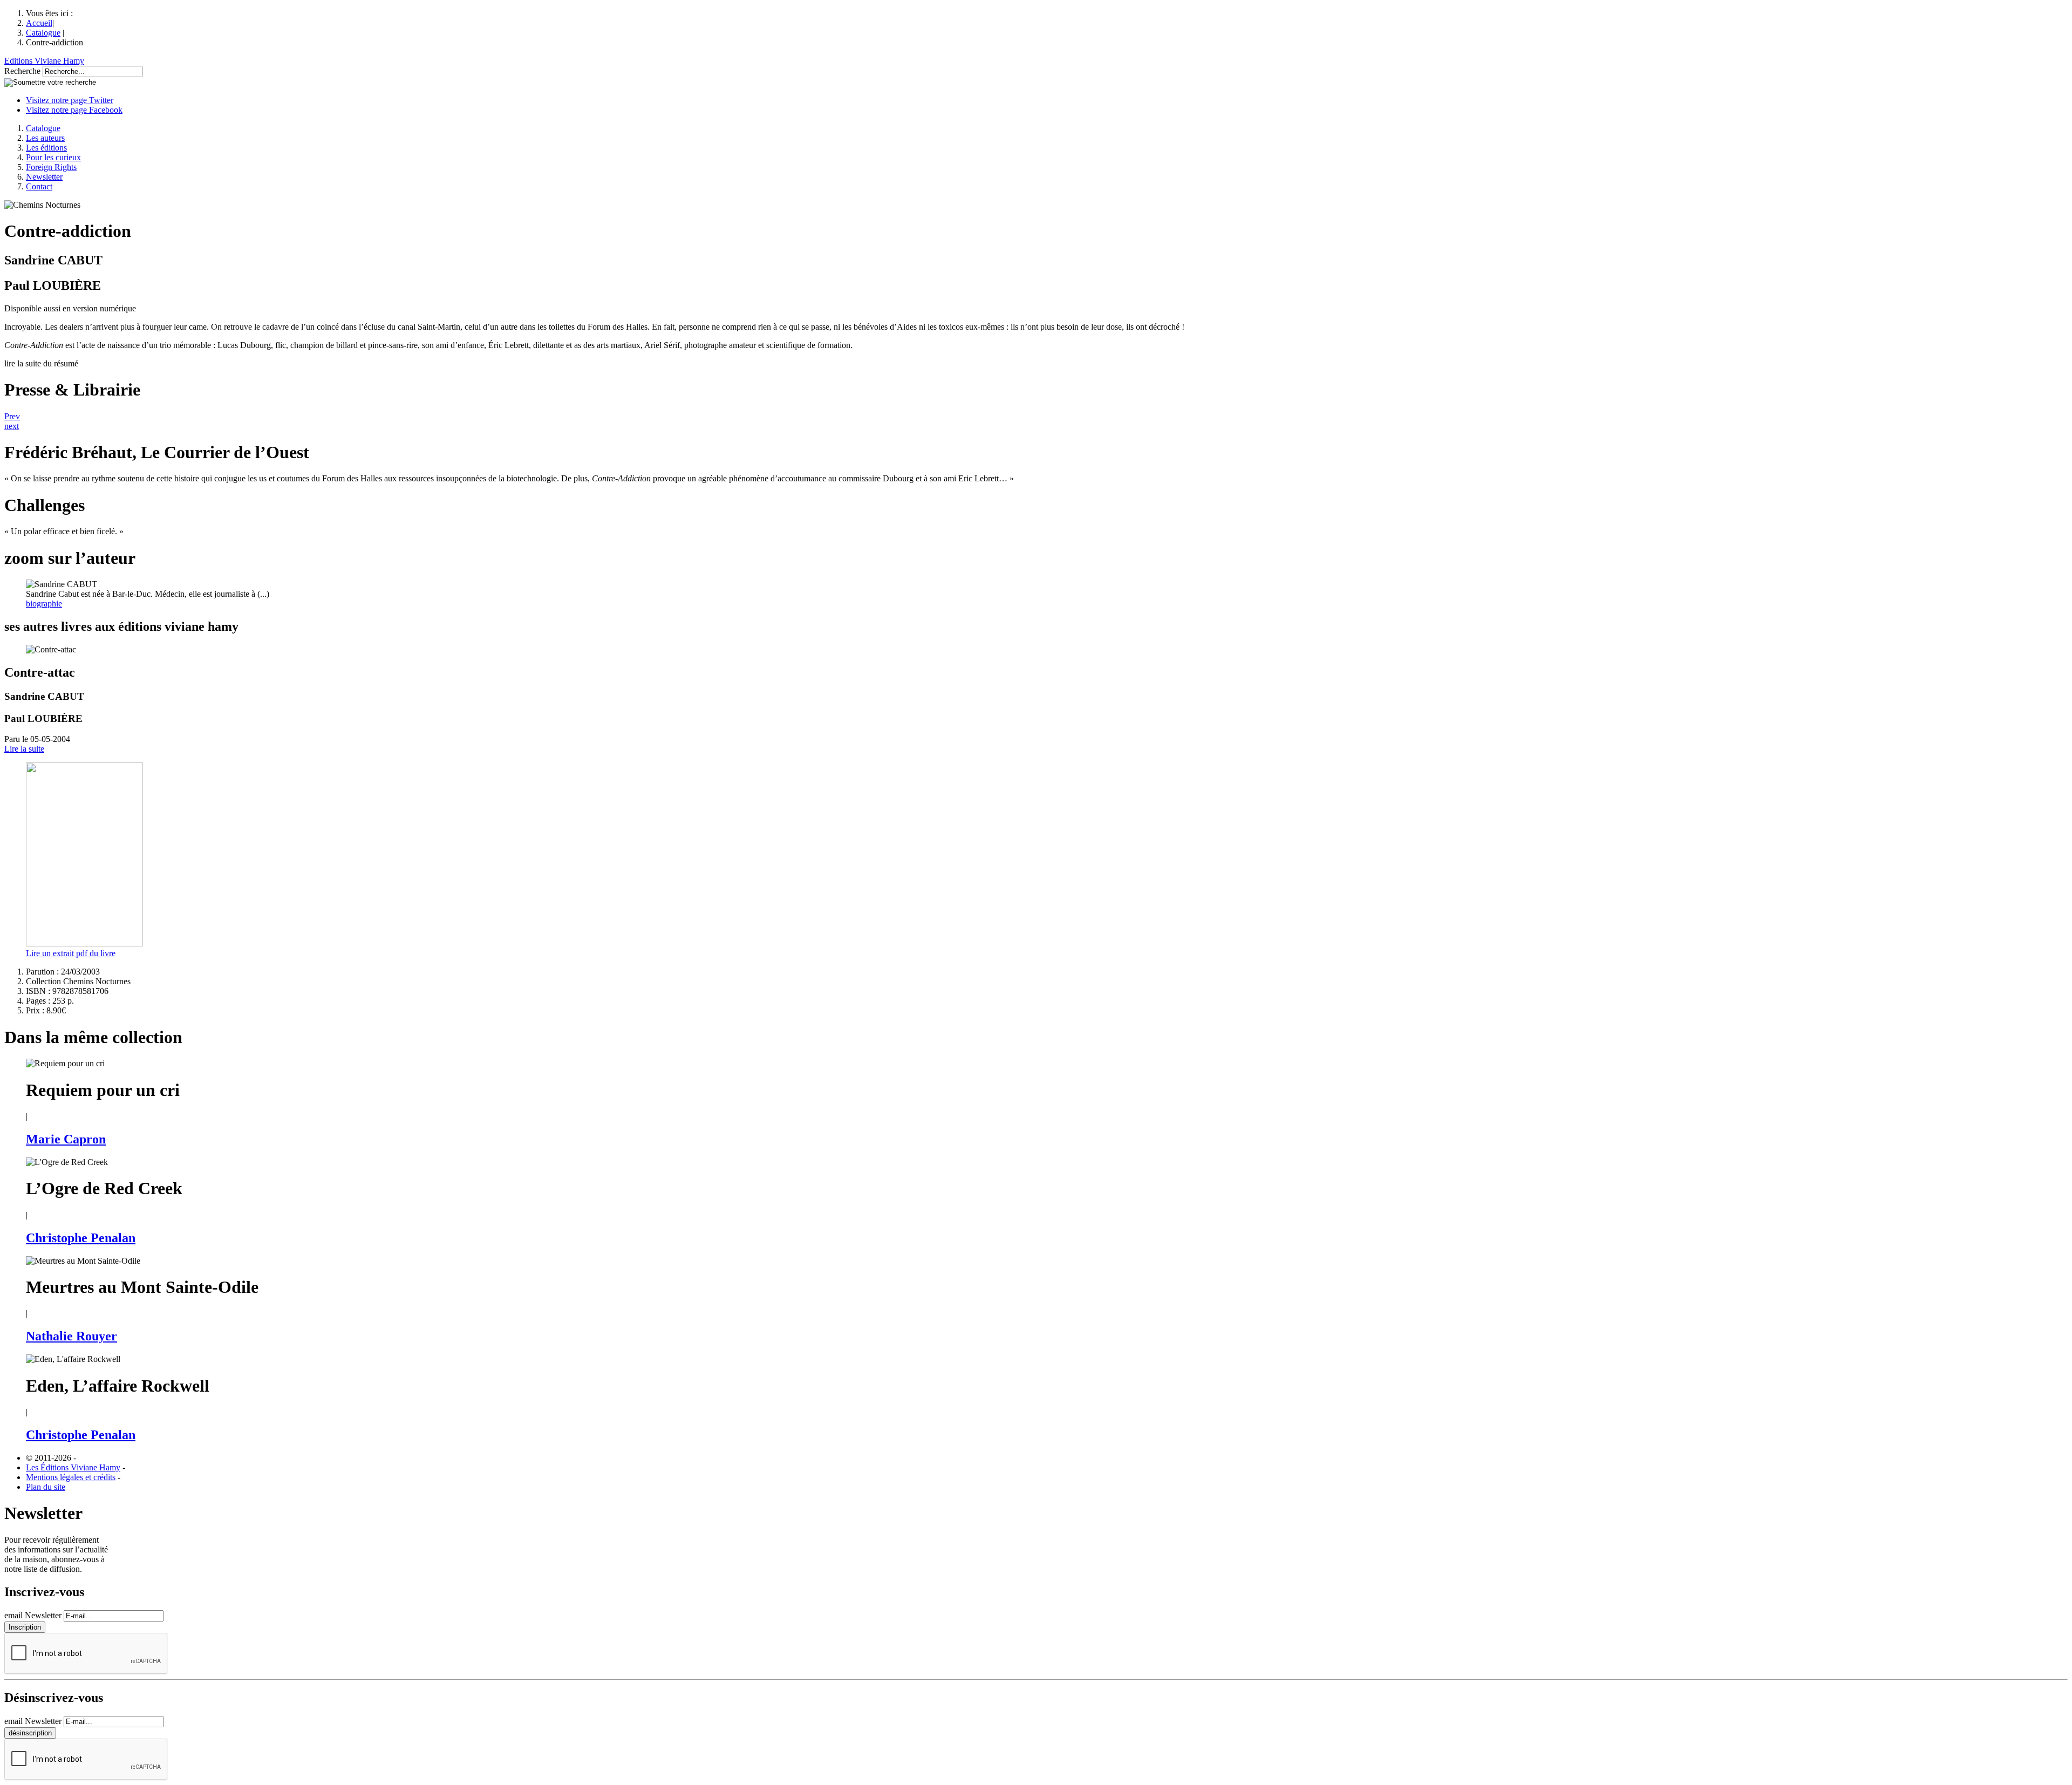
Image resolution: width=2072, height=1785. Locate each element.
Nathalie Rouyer (71, 1336)
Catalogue (43, 33)
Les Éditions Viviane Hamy (73, 1467)
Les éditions (46, 148)
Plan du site (46, 1487)
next (12, 426)
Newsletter (44, 177)
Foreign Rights (51, 167)
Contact (39, 186)
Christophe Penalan (81, 1238)
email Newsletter (33, 1615)
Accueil (39, 23)
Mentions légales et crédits (71, 1477)
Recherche (22, 71)
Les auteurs (45, 138)
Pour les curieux (53, 157)
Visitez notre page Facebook (74, 110)
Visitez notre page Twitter (70, 100)
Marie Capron (66, 1139)
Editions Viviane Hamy (44, 61)
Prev (12, 416)
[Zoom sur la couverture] (84, 943)
